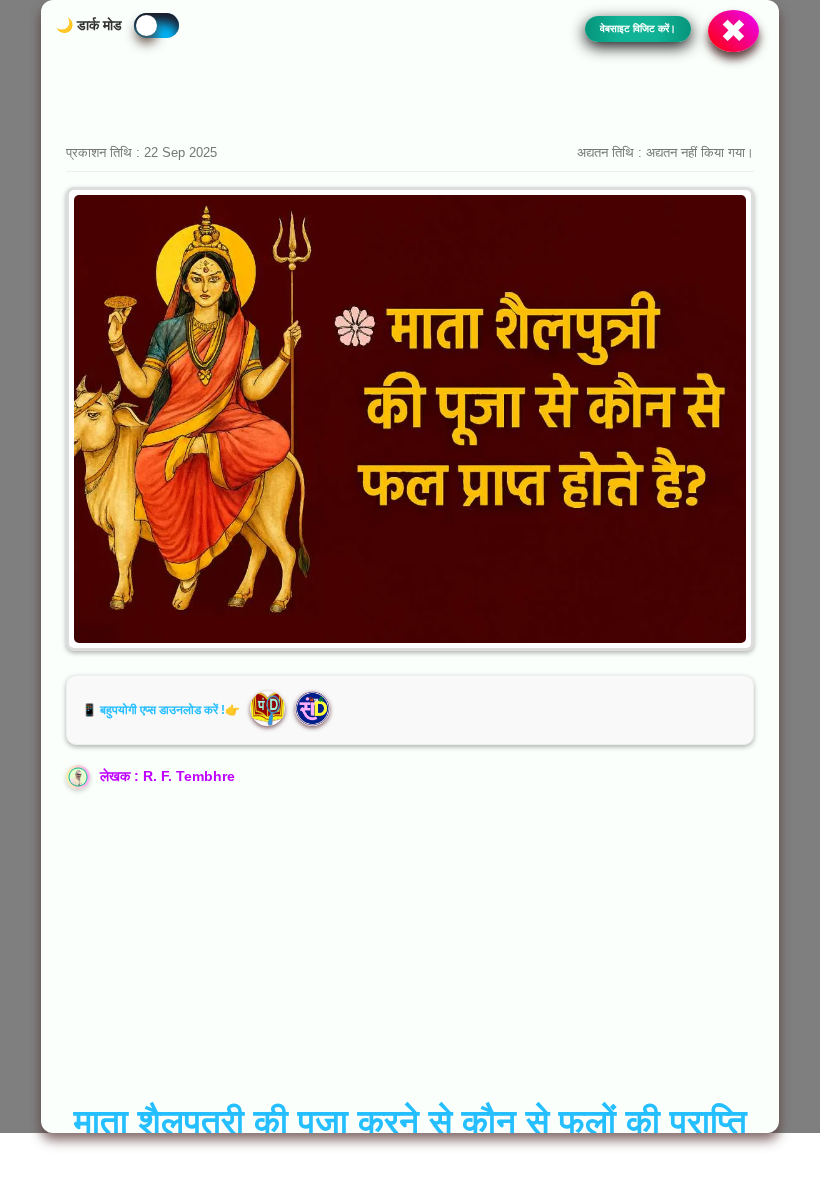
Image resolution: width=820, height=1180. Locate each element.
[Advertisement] (410, 85)
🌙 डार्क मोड (89, 25)
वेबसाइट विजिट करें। (638, 28)
